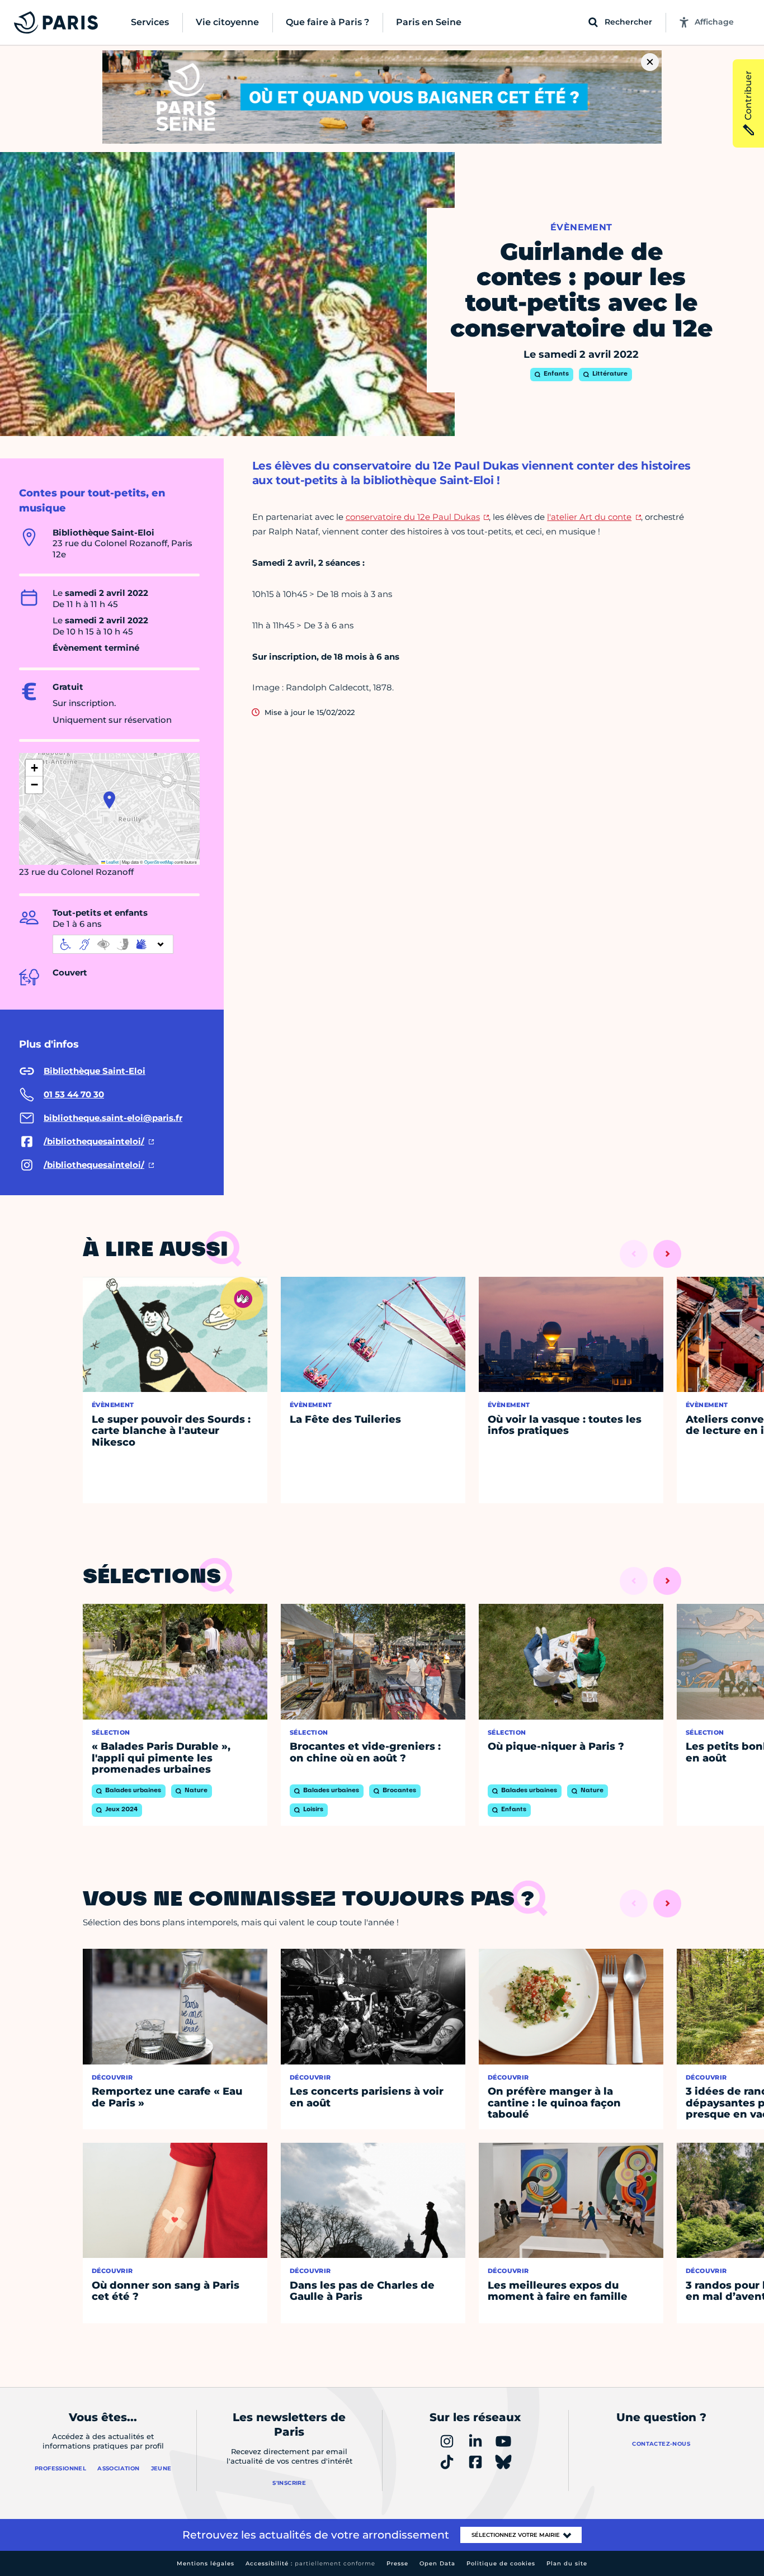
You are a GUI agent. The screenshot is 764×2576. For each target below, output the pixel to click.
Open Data (437, 2563)
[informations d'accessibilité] (113, 944)
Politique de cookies (501, 2563)
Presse (397, 2563)
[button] (109, 800)
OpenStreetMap (159, 862)
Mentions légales (206, 2563)
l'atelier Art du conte (589, 517)
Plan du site (567, 2563)
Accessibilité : (310, 2563)
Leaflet (112, 862)
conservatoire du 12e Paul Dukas (413, 517)
